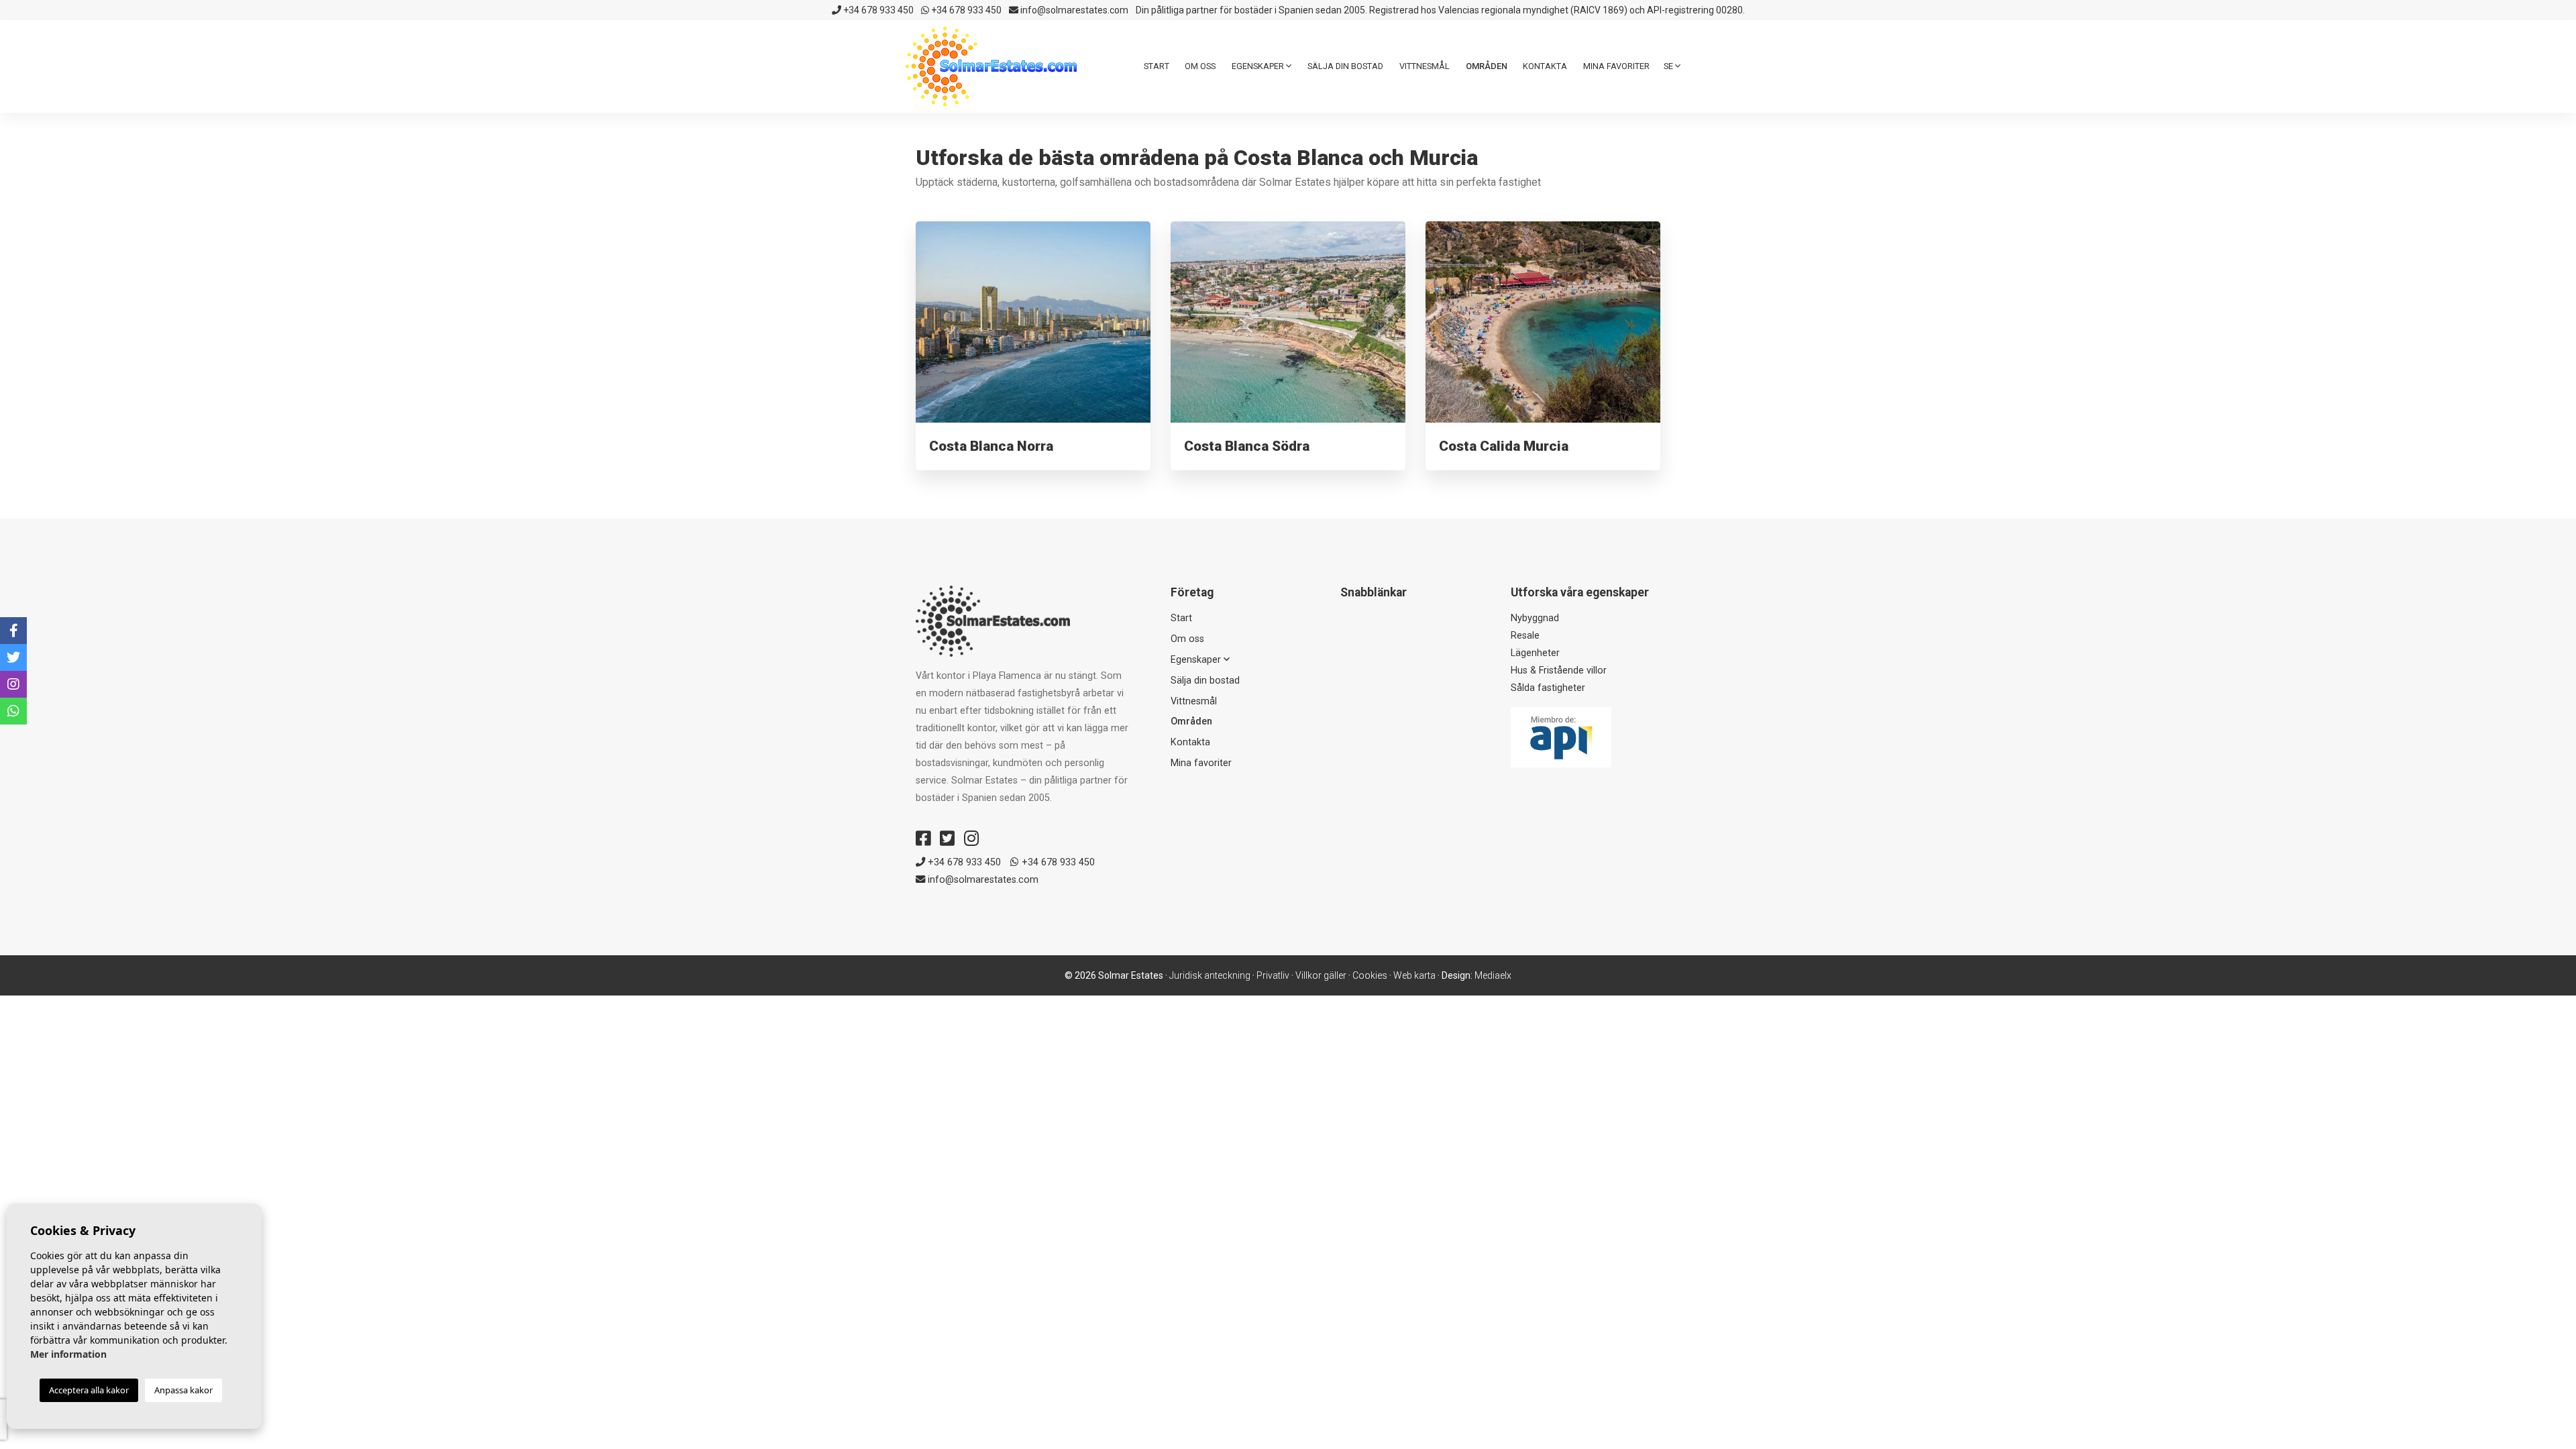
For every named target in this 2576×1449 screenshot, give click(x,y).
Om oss (1200, 66)
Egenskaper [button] (1259, 66)
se (1669, 66)
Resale (1525, 636)
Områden (1487, 66)
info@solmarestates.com (1073, 10)
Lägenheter (1535, 653)
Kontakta (1545, 66)
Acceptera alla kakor (89, 1390)
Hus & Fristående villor (1559, 670)
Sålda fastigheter (1548, 688)
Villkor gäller (1321, 975)
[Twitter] (947, 839)
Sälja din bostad (1345, 66)
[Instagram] (971, 839)
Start (1157, 66)
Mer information (68, 1354)
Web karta (1414, 975)
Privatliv (1273, 975)
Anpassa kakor (183, 1390)
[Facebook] (923, 839)
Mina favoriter (1616, 66)
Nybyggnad (1535, 618)
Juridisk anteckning (1210, 975)
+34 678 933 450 (877, 10)
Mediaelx (1493, 975)
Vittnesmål (1425, 66)
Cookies (1370, 975)
